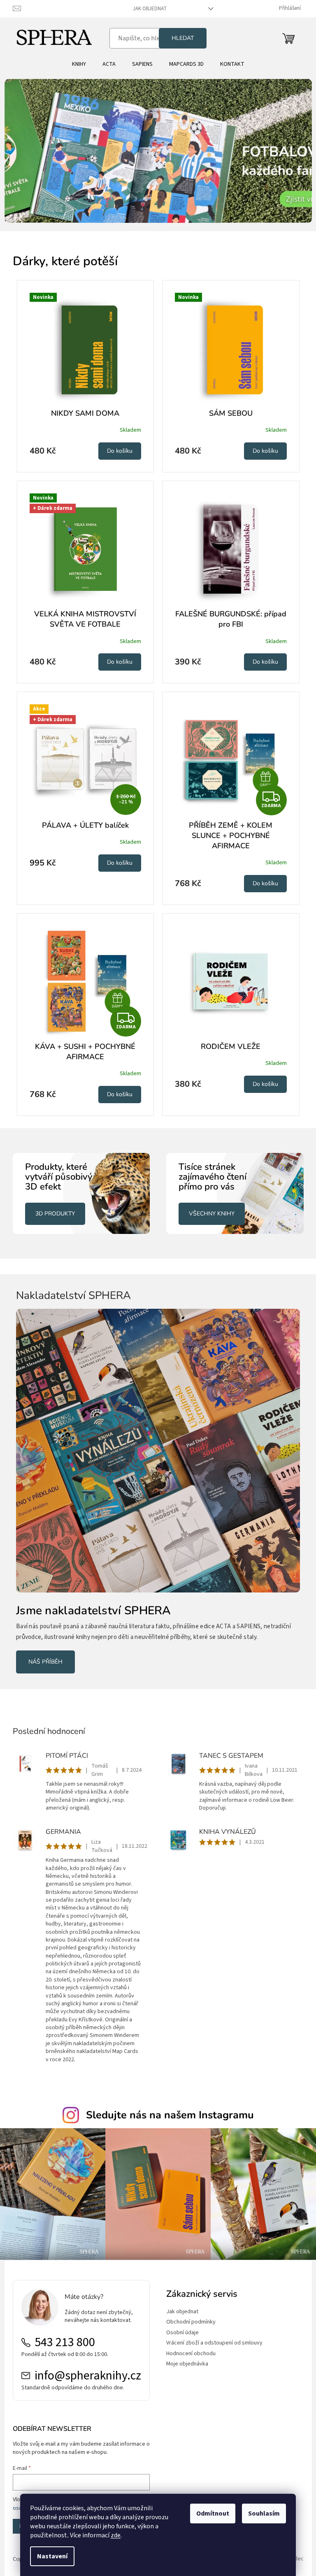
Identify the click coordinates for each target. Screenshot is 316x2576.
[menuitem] (76, 64)
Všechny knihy (209, 1214)
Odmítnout (210, 2514)
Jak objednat (146, 9)
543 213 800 (62, 2334)
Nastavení (49, 2556)
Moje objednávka (184, 2355)
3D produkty (52, 1214)
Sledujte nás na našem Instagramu (167, 2109)
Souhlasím (261, 2514)
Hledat (179, 38)
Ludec (293, 2551)
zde (113, 2535)
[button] (24, 151)
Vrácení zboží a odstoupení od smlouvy (211, 2334)
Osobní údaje (180, 2324)
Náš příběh (45, 1656)
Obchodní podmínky (188, 2313)
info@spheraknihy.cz (85, 2367)
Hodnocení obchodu (188, 2345)
